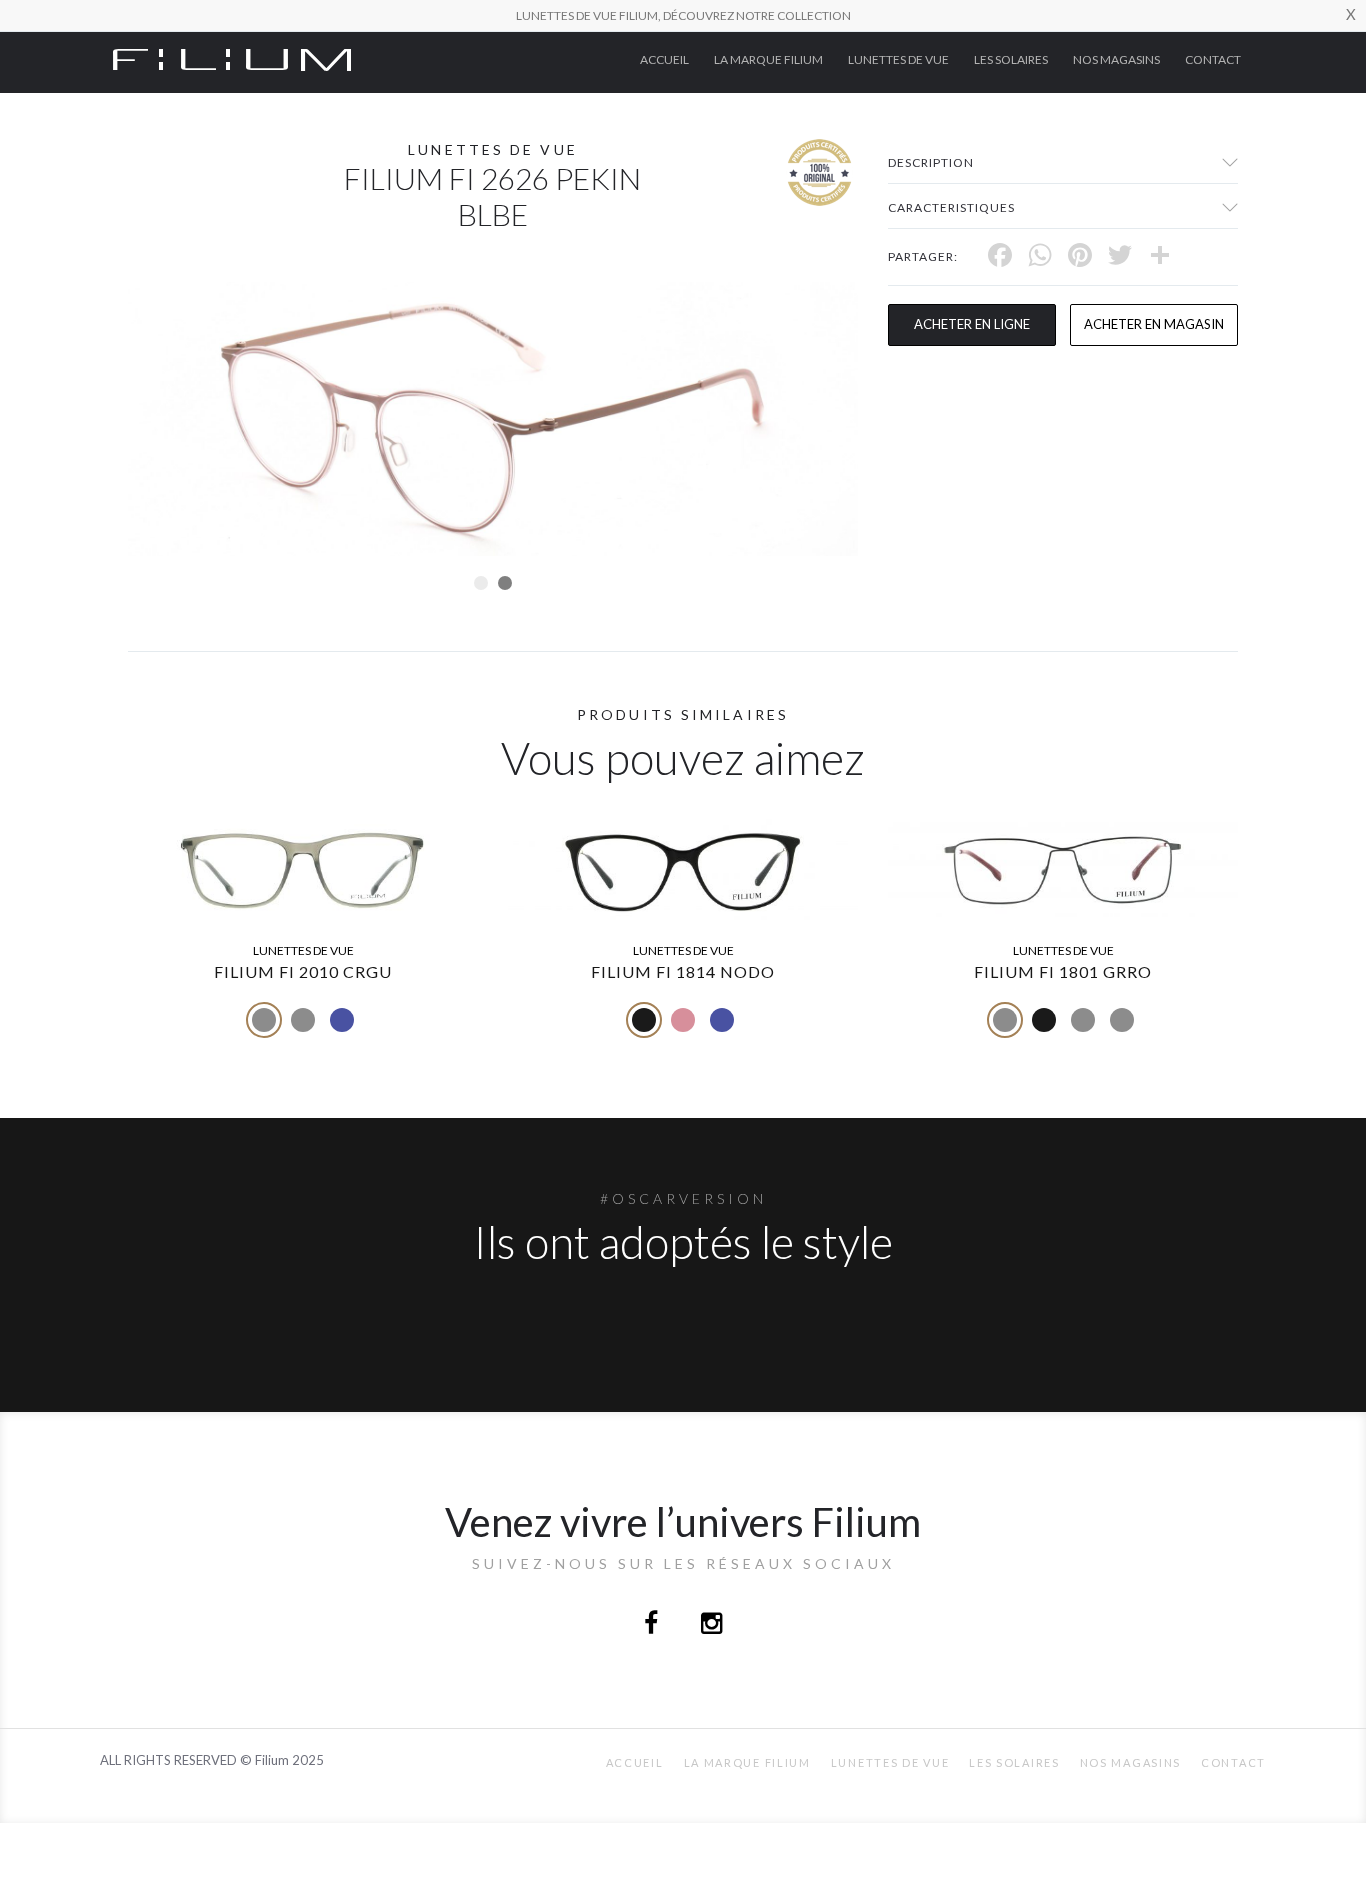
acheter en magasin (1154, 324)
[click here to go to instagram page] (711, 1625)
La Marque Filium (768, 59)
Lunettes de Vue (898, 59)
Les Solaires (1011, 59)
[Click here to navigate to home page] (232, 58)
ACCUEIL (664, 59)
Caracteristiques (951, 207)
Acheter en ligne (972, 324)
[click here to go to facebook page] (652, 1625)
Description (931, 162)
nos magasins (1116, 59)
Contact (1213, 59)
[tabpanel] (493, 419)
